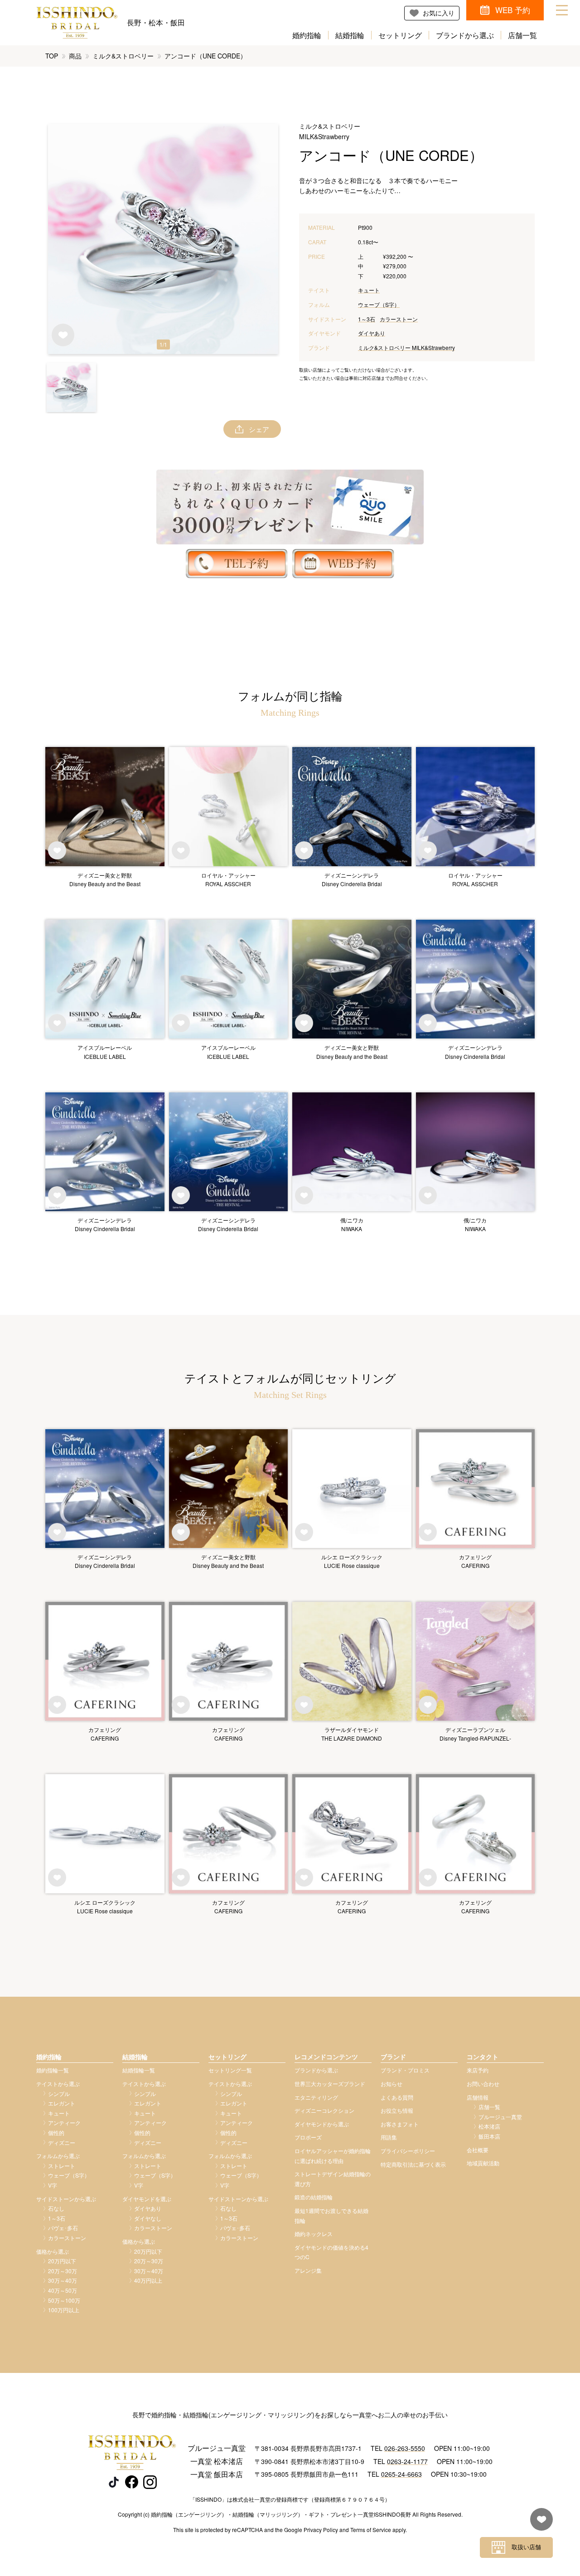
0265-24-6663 (401, 2474)
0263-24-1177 (407, 2461)
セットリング (400, 35)
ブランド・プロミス (405, 2070)
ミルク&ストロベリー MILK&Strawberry (406, 347)
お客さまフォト (400, 2124)
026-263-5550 (405, 2448)
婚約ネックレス (314, 2234)
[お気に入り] (539, 2524)
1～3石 (367, 319)
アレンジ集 (308, 2270)
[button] (71, 387)
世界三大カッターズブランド (330, 2084)
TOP (52, 56)
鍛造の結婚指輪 (314, 2197)
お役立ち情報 (397, 2110)
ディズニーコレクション (324, 2110)
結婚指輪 (350, 35)
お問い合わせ (483, 2084)
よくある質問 (397, 2097)
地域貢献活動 (483, 2163)
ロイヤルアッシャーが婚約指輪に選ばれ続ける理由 (333, 2156)
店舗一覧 (522, 35)
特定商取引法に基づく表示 (413, 2164)
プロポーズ (308, 2137)
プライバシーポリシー (408, 2151)
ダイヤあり (372, 333)
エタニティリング (316, 2097)
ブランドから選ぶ (465, 35)
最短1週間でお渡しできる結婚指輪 (331, 2215)
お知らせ (391, 2084)
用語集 (389, 2137)
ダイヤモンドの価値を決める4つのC (331, 2252)
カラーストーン (399, 319)
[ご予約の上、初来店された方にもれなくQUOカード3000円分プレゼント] (290, 507)
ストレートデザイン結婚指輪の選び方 (333, 2179)
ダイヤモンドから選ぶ (322, 2124)
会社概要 (478, 2150)
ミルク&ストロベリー (123, 56)
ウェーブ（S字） (379, 304)
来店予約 (478, 2070)
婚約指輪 (307, 35)
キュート (369, 290)
